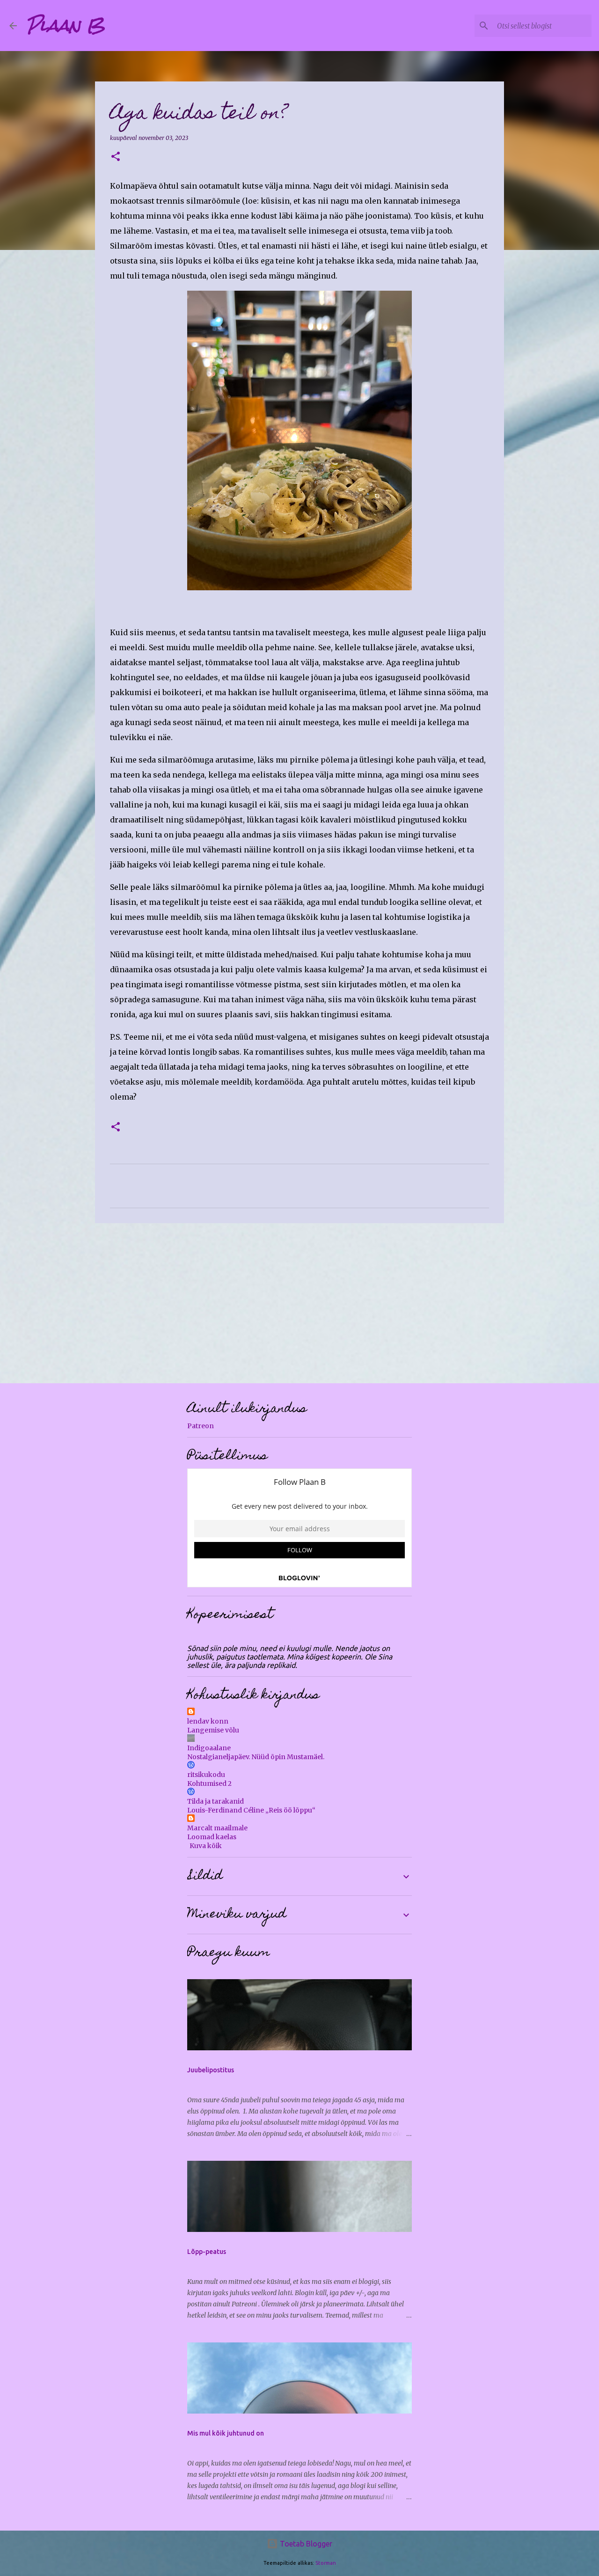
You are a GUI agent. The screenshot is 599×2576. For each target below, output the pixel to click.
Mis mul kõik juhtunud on (226, 2433)
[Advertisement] (299, 1303)
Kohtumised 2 (209, 1783)
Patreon (201, 1426)
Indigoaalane (209, 1748)
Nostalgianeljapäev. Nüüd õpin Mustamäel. (256, 1757)
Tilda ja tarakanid (215, 1801)
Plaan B (66, 25)
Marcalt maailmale (217, 1828)
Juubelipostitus (211, 2070)
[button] (116, 157)
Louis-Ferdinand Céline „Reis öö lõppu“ (251, 1810)
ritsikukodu (206, 1775)
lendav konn (208, 1721)
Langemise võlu (213, 1730)
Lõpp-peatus (207, 2252)
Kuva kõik (206, 1846)
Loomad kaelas (212, 1837)
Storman (326, 2563)
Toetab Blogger (305, 2544)
